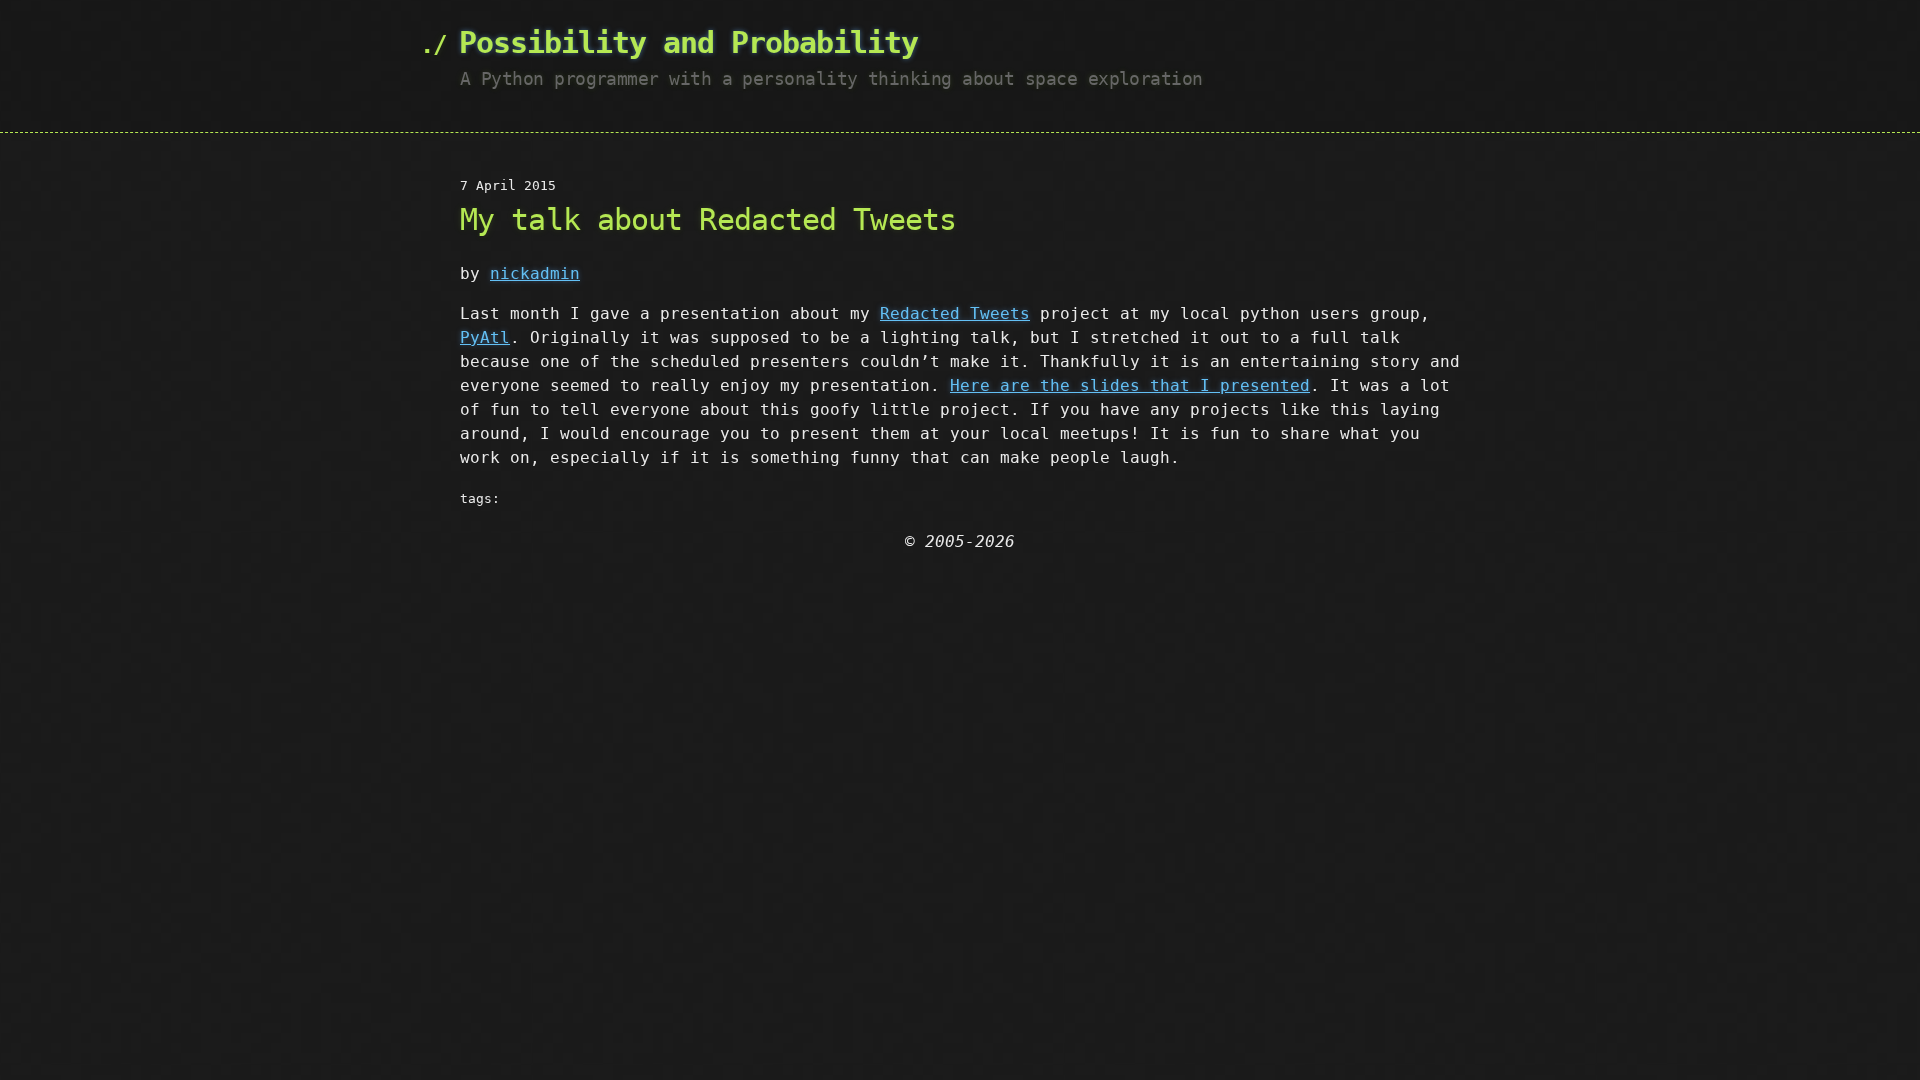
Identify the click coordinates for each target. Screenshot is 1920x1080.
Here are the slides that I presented (1130, 385)
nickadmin (535, 273)
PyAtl (485, 337)
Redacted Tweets (955, 313)
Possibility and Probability (688, 42)
